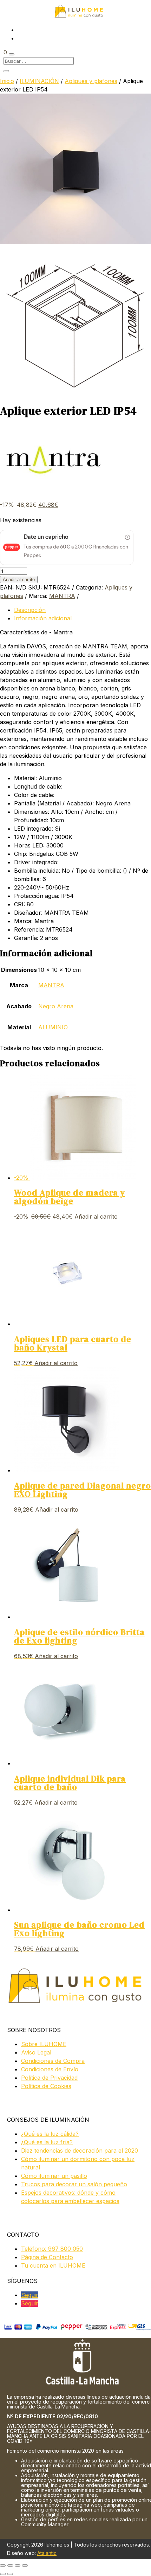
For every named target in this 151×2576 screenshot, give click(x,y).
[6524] (75, 242)
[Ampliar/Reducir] (3, 2565)
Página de (47, 2257)
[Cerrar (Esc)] (25, 2565)
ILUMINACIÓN (39, 81)
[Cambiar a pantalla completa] (10, 2565)
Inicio (7, 81)
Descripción (30, 610)
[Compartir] (18, 2565)
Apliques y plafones (91, 81)
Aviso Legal (36, 2052)
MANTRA (62, 596)
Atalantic (47, 2553)
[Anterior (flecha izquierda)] (3, 2574)
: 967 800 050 (52, 2249)
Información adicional (43, 618)
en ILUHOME (53, 2265)
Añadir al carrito (19, 580)
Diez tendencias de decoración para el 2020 (80, 2151)
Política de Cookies (46, 2086)
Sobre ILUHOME (44, 2044)
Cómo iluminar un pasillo (54, 2176)
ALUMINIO (53, 1027)
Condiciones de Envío (50, 2069)
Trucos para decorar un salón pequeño (74, 2184)
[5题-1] (75, 395)
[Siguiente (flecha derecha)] (10, 2574)
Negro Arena (56, 1006)
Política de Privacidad (49, 2078)
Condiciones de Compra (53, 2061)
